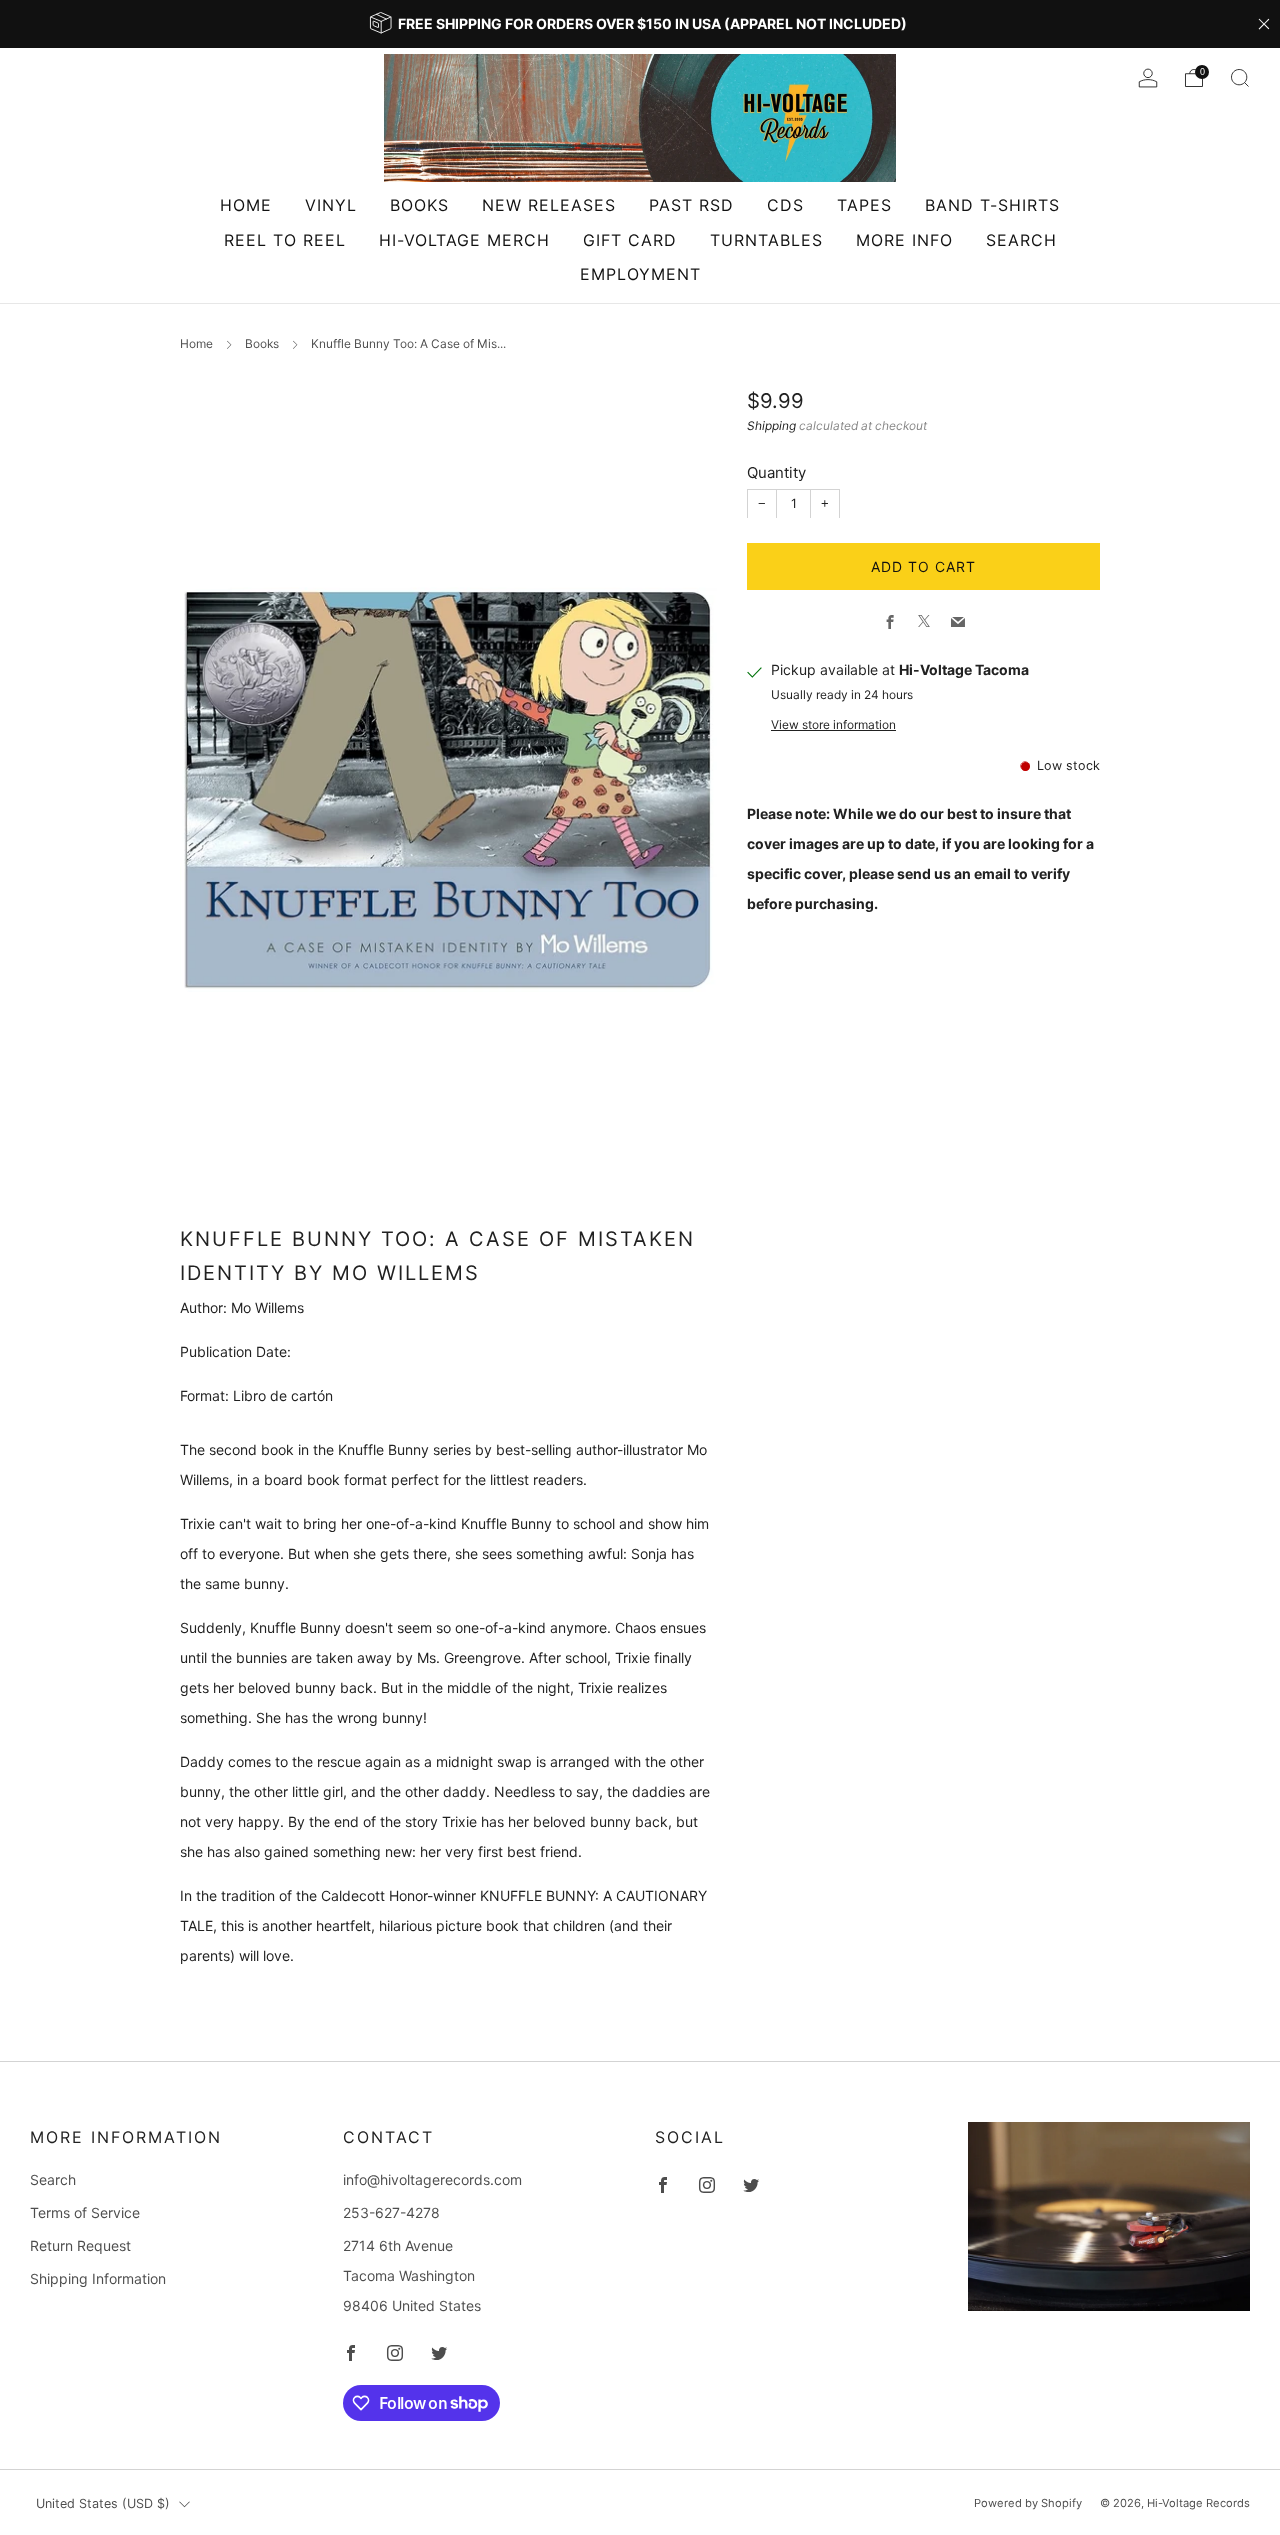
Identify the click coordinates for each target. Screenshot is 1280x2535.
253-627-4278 (391, 2212)
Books (419, 205)
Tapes (864, 205)
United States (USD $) (103, 2503)
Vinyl (331, 205)
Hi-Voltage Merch (464, 240)
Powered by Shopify (1028, 2503)
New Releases (549, 205)
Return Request (80, 2245)
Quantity (776, 471)
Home (246, 205)
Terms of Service (85, 2212)
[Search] (1240, 78)
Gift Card (630, 240)
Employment (640, 274)
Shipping (771, 424)
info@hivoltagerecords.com (432, 2179)
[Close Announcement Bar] (1264, 24)
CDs (785, 205)
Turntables (766, 240)
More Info (904, 240)
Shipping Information (98, 2278)
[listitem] (640, 24)
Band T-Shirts (992, 205)
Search (1021, 240)
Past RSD (691, 205)
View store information (833, 723)
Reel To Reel (285, 240)
